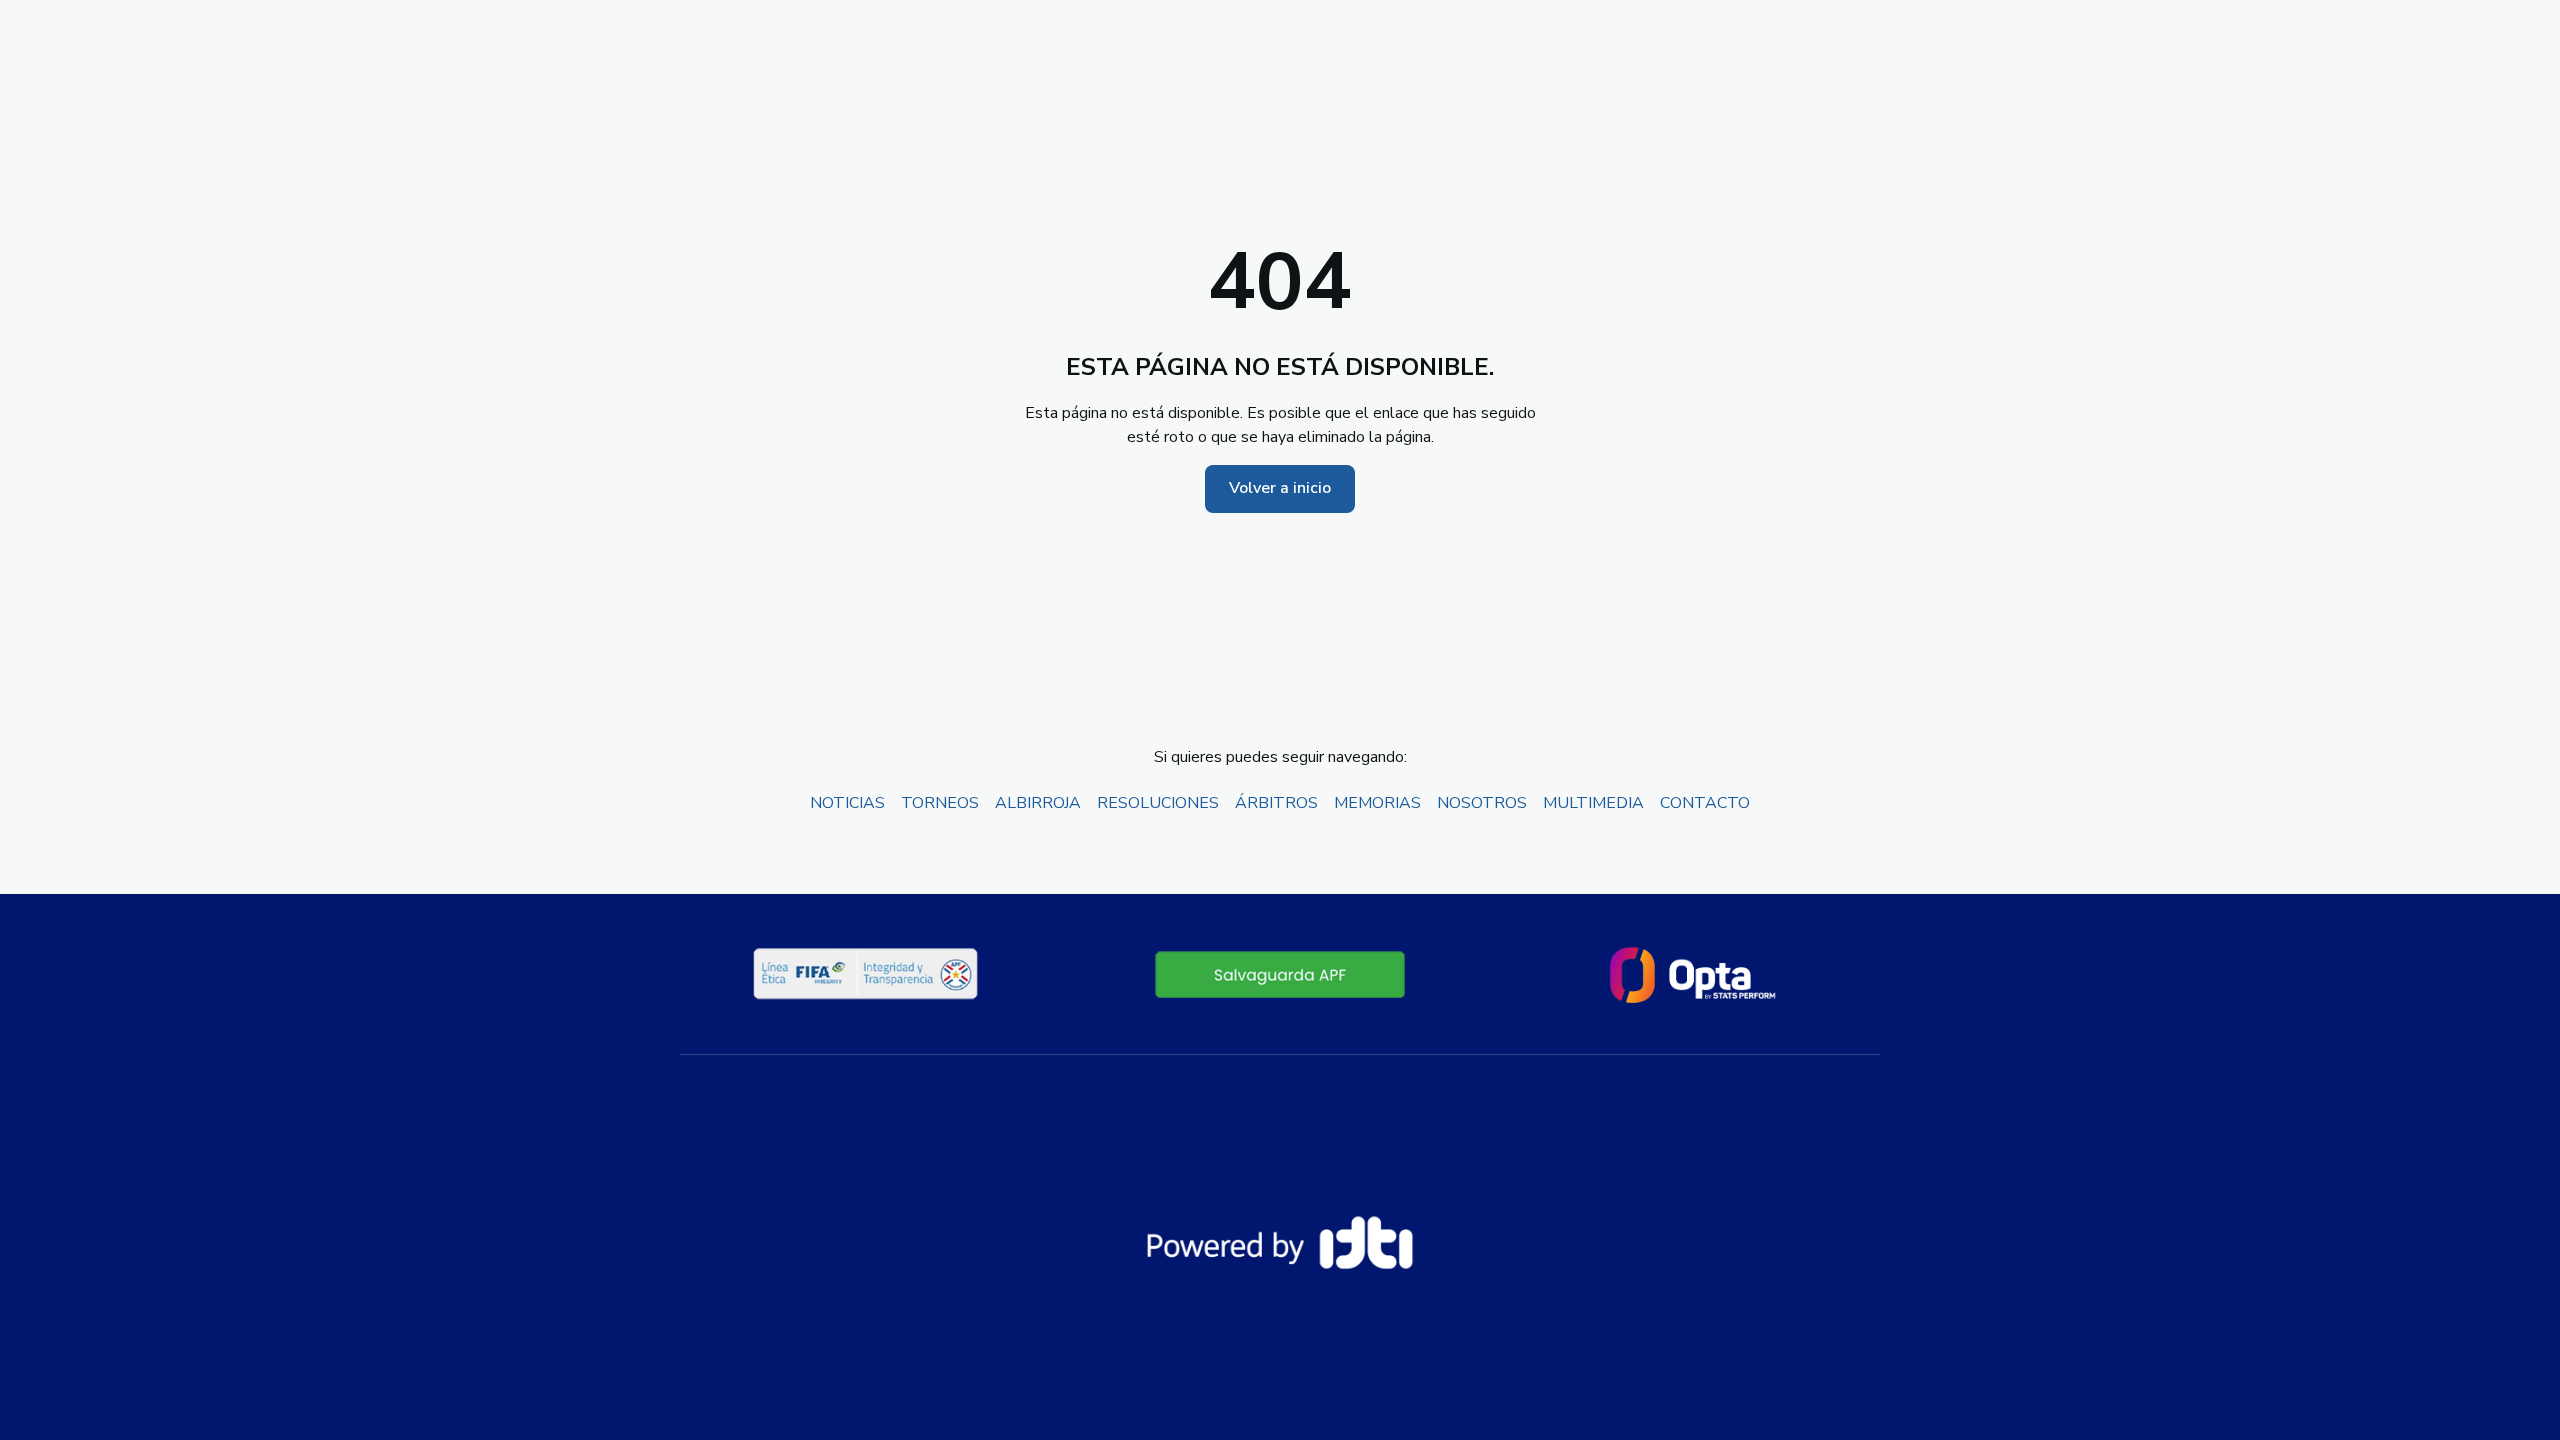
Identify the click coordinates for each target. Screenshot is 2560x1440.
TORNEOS (940, 803)
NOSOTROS (1482, 803)
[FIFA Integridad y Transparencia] (867, 974)
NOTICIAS (847, 803)
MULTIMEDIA (1593, 803)
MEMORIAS (1377, 803)
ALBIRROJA (1038, 803)
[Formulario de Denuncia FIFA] (1280, 974)
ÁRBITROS (1276, 803)
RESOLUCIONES (1158, 803)
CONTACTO (1705, 803)
